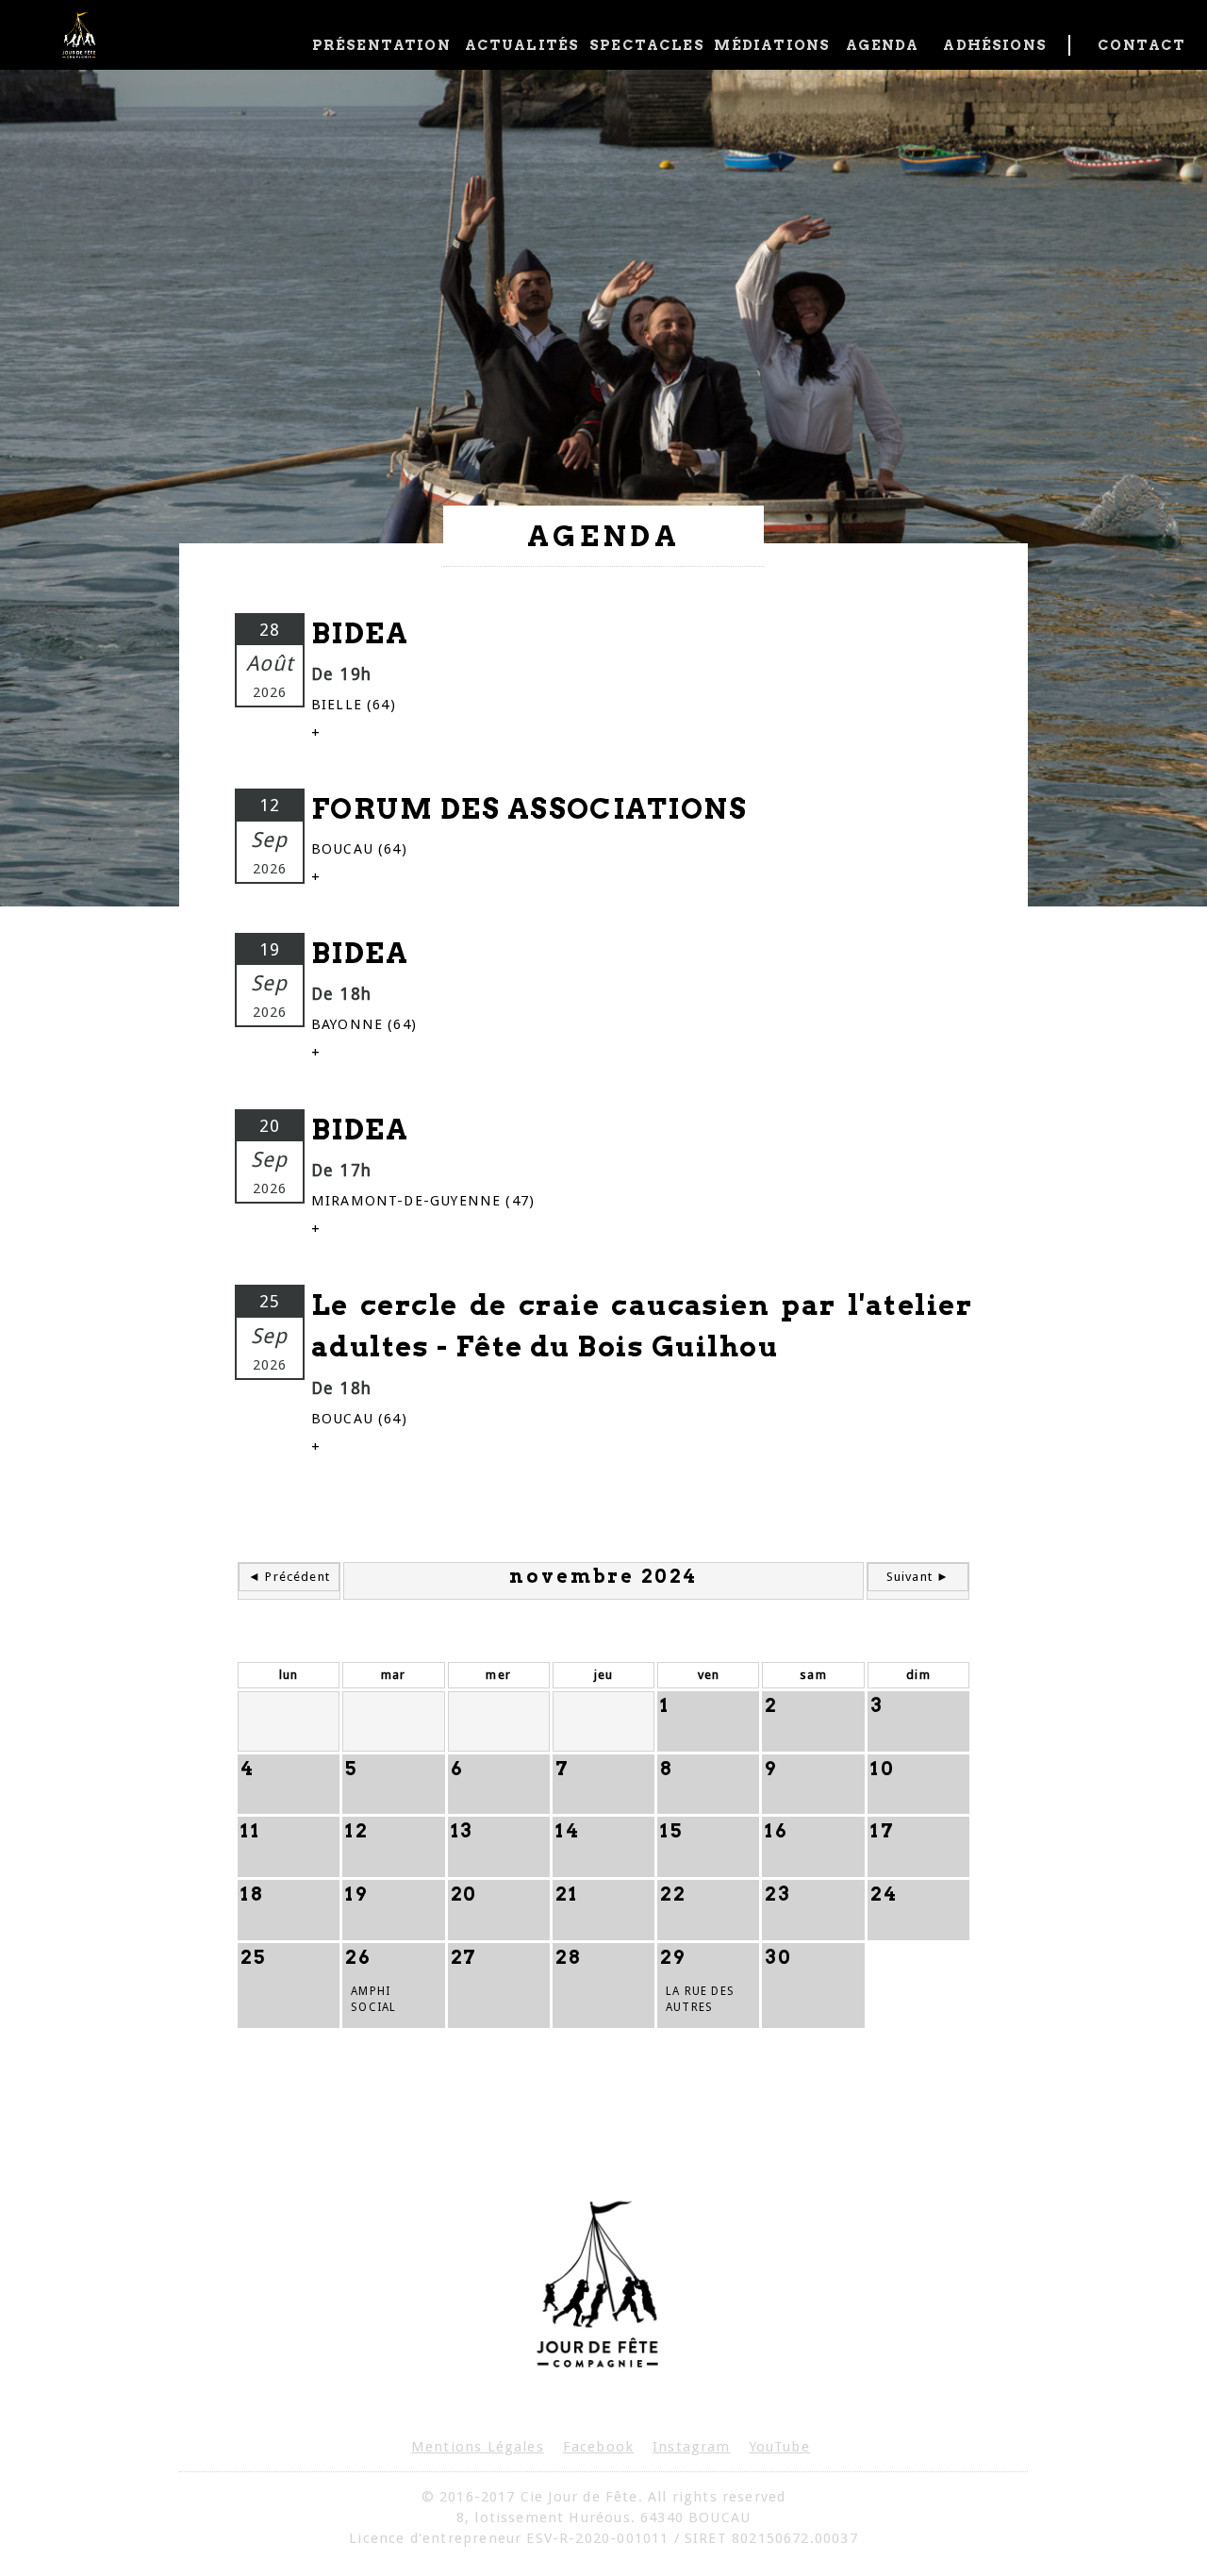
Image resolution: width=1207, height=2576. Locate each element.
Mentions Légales (478, 2447)
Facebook (598, 2447)
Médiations (769, 45)
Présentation (381, 45)
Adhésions (995, 45)
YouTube (780, 2447)
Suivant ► (918, 1577)
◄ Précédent (289, 1577)
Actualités (521, 45)
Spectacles (645, 45)
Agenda (882, 45)
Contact (1138, 45)
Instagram (692, 2447)
